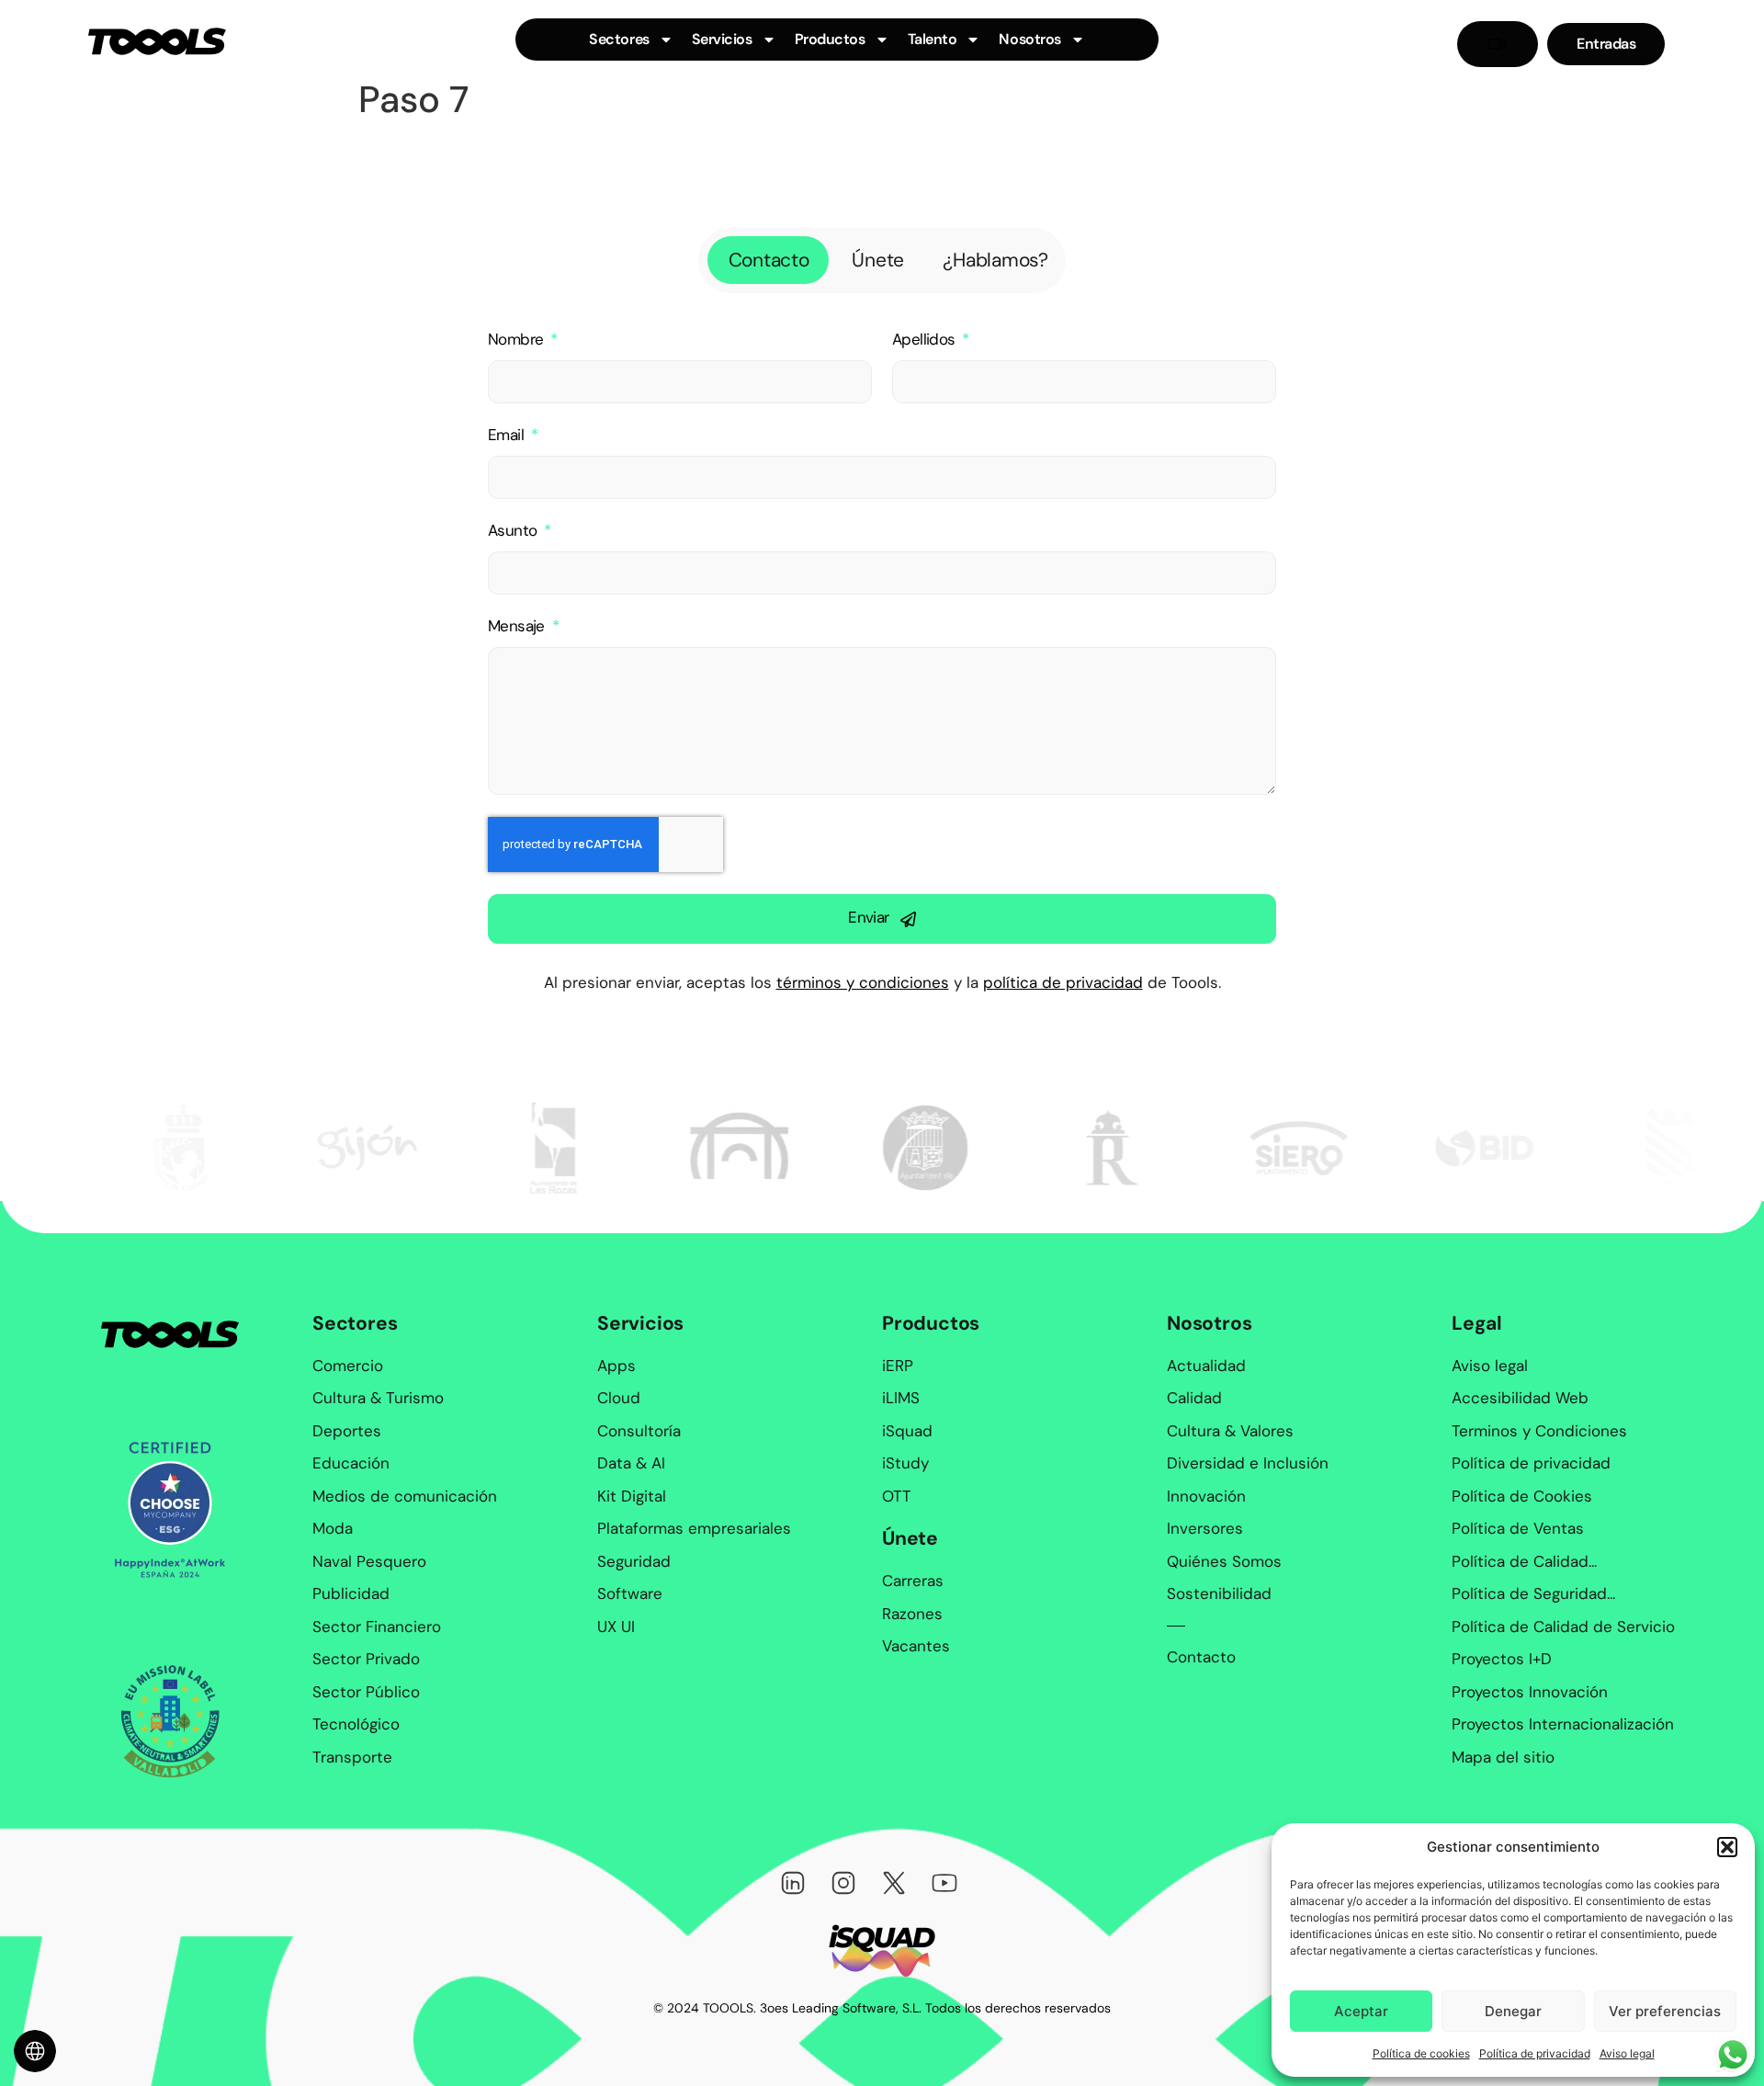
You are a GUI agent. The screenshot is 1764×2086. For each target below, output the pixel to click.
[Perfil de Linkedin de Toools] (793, 1883)
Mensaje (518, 626)
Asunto (514, 531)
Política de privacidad (1535, 2053)
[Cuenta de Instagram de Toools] (843, 1883)
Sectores (619, 40)
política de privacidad (1063, 982)
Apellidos (926, 340)
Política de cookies (1421, 2053)
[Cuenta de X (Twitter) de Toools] (894, 1883)
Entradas (1606, 44)
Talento (933, 40)
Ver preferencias (1665, 2011)
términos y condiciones (863, 982)
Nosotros (1029, 40)
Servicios (722, 40)
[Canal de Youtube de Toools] (944, 1883)
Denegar (1513, 2011)
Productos (830, 40)
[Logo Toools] (157, 41)
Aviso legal (1627, 2053)
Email (508, 435)
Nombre (518, 340)
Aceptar (1361, 2011)
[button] (1727, 1847)
